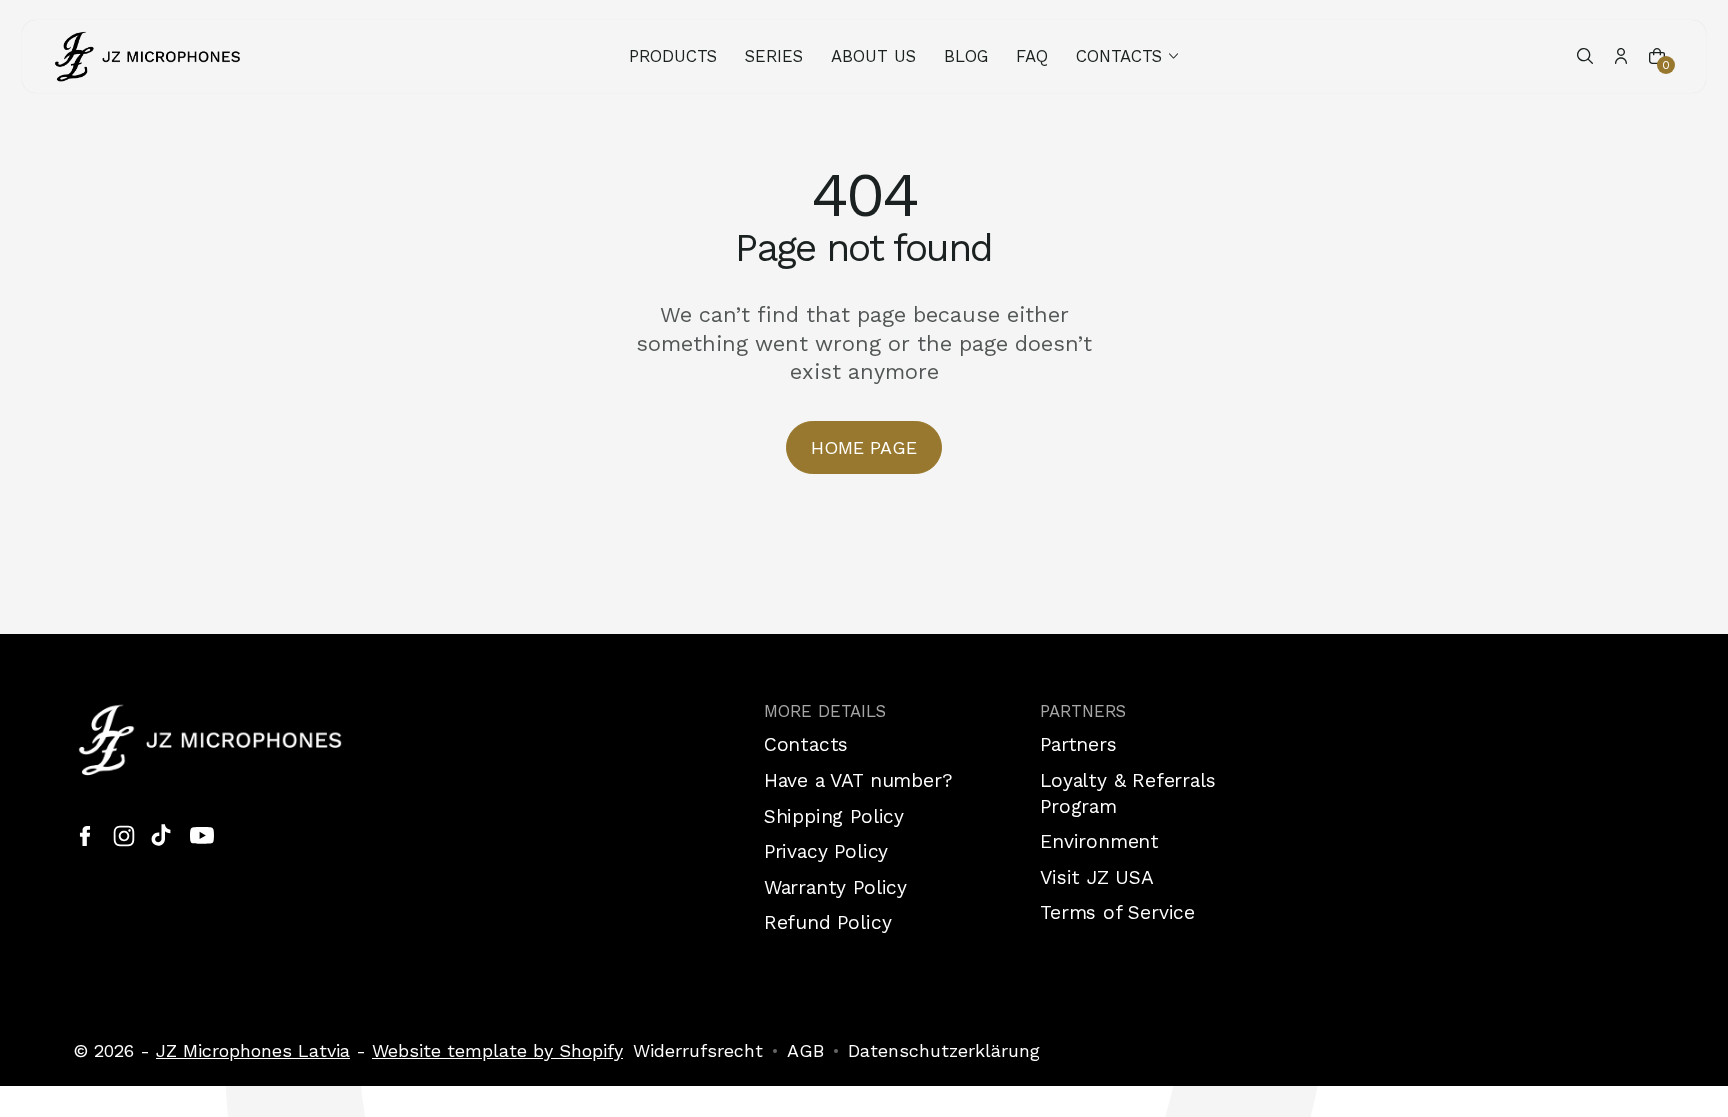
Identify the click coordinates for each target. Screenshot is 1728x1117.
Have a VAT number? (858, 780)
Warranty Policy (835, 887)
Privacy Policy (826, 851)
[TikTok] (163, 836)
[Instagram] (124, 836)
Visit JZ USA (1097, 877)
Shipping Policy (834, 816)
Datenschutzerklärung (944, 1050)
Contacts (806, 744)
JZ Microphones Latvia (253, 1050)
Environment (1099, 841)
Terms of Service (1117, 912)
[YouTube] (202, 836)
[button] (1129, 56)
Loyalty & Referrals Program (1127, 793)
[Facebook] (85, 836)
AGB (805, 1050)
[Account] (1621, 56)
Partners (1078, 744)
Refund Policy (828, 922)
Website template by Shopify (497, 1050)
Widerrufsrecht (698, 1050)
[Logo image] (148, 56)
